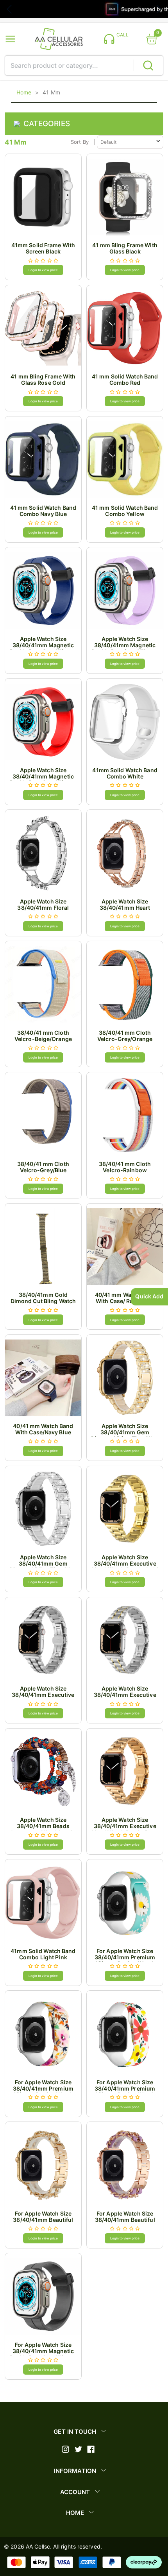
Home (24, 92)
